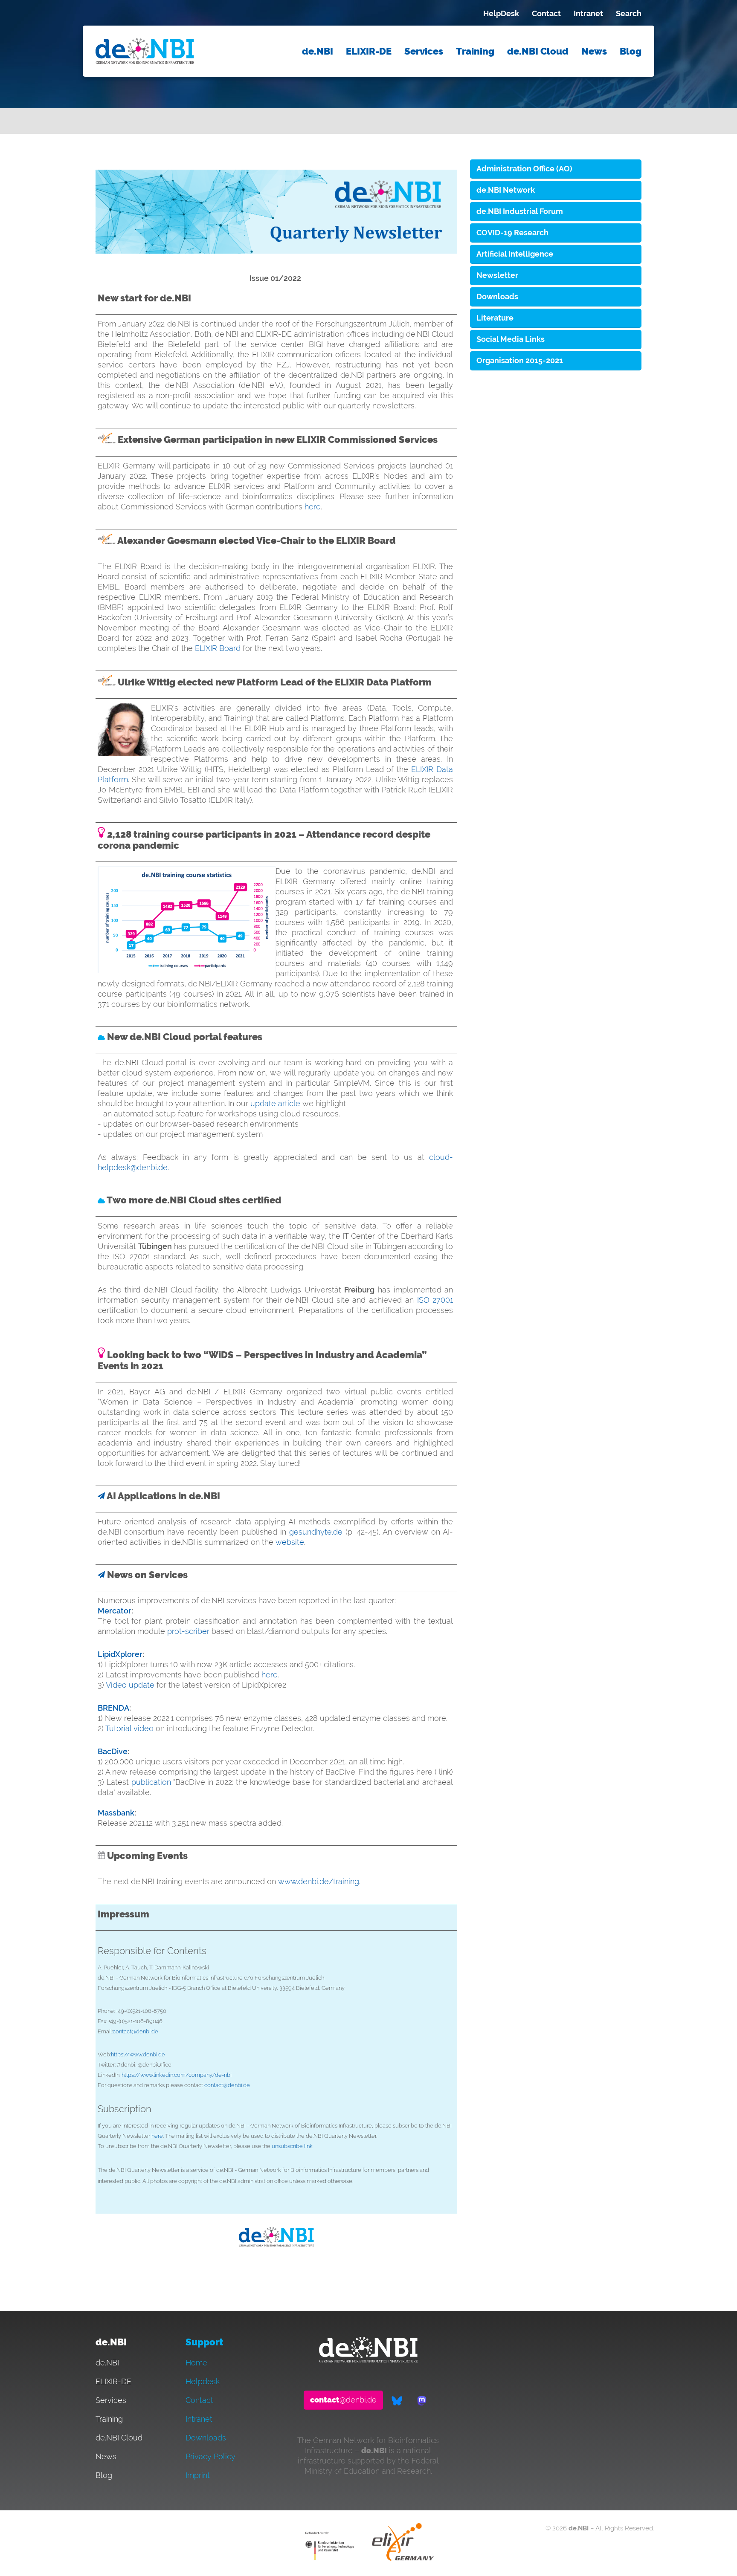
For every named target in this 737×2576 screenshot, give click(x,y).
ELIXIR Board (218, 648)
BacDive (113, 1751)
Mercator (115, 1611)
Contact (546, 13)
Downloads (497, 296)
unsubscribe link (292, 2146)
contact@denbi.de (135, 2031)
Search (629, 13)
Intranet (588, 13)
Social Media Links (511, 339)
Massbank (116, 1813)
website (289, 1542)
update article (275, 1103)
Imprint (198, 2475)
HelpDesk (501, 13)
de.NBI (318, 51)
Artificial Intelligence (515, 254)
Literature (495, 318)
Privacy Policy (210, 2456)
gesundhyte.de (316, 1532)
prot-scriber (188, 1631)
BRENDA (113, 1708)
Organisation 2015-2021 (520, 360)
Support (204, 2342)
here (313, 507)
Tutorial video (129, 1728)
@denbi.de (343, 2400)
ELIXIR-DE (369, 51)
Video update (130, 1685)
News (594, 51)
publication (151, 1782)
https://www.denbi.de (138, 2054)
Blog (631, 51)
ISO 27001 (435, 1300)
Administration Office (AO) (524, 169)
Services (424, 51)
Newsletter (497, 275)
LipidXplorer (120, 1654)
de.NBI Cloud (538, 51)
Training (475, 51)
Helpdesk (203, 2381)
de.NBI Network (506, 190)
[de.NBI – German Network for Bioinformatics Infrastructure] (368, 2360)
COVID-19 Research (512, 233)
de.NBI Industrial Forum (520, 211)
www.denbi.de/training (319, 1881)
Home (196, 2363)
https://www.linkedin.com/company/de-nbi (177, 2075)
